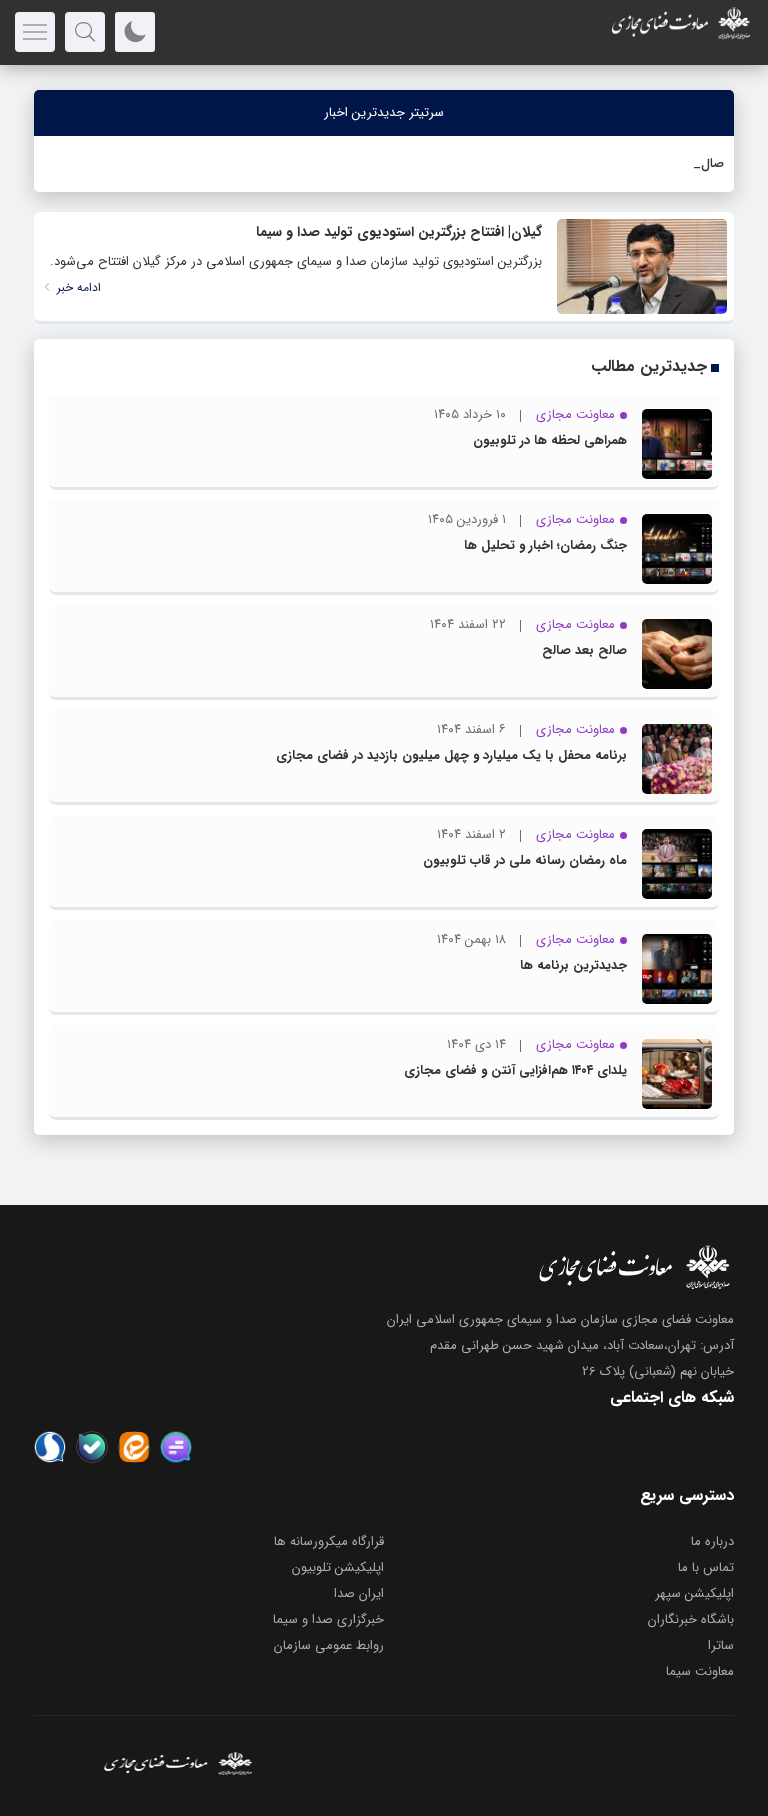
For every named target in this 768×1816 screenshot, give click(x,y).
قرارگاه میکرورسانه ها (329, 1541)
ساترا (721, 1645)
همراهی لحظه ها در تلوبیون (550, 440)
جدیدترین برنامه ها (573, 965)
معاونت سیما (700, 1671)
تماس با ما (706, 1567)
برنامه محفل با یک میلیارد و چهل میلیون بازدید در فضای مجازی (451, 755)
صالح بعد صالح (584, 650)
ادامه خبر (77, 287)
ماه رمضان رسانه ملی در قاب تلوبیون (525, 860)
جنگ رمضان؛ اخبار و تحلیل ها (545, 545)
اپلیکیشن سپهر (694, 1593)
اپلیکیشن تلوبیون (338, 1567)
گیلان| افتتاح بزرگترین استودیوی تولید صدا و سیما (399, 232)
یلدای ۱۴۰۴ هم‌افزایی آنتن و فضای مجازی (515, 1070)
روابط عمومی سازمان (329, 1645)
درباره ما (712, 1541)
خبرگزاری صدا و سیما (328, 1619)
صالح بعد (698, 163)
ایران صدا (359, 1593)
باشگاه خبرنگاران (691, 1619)
